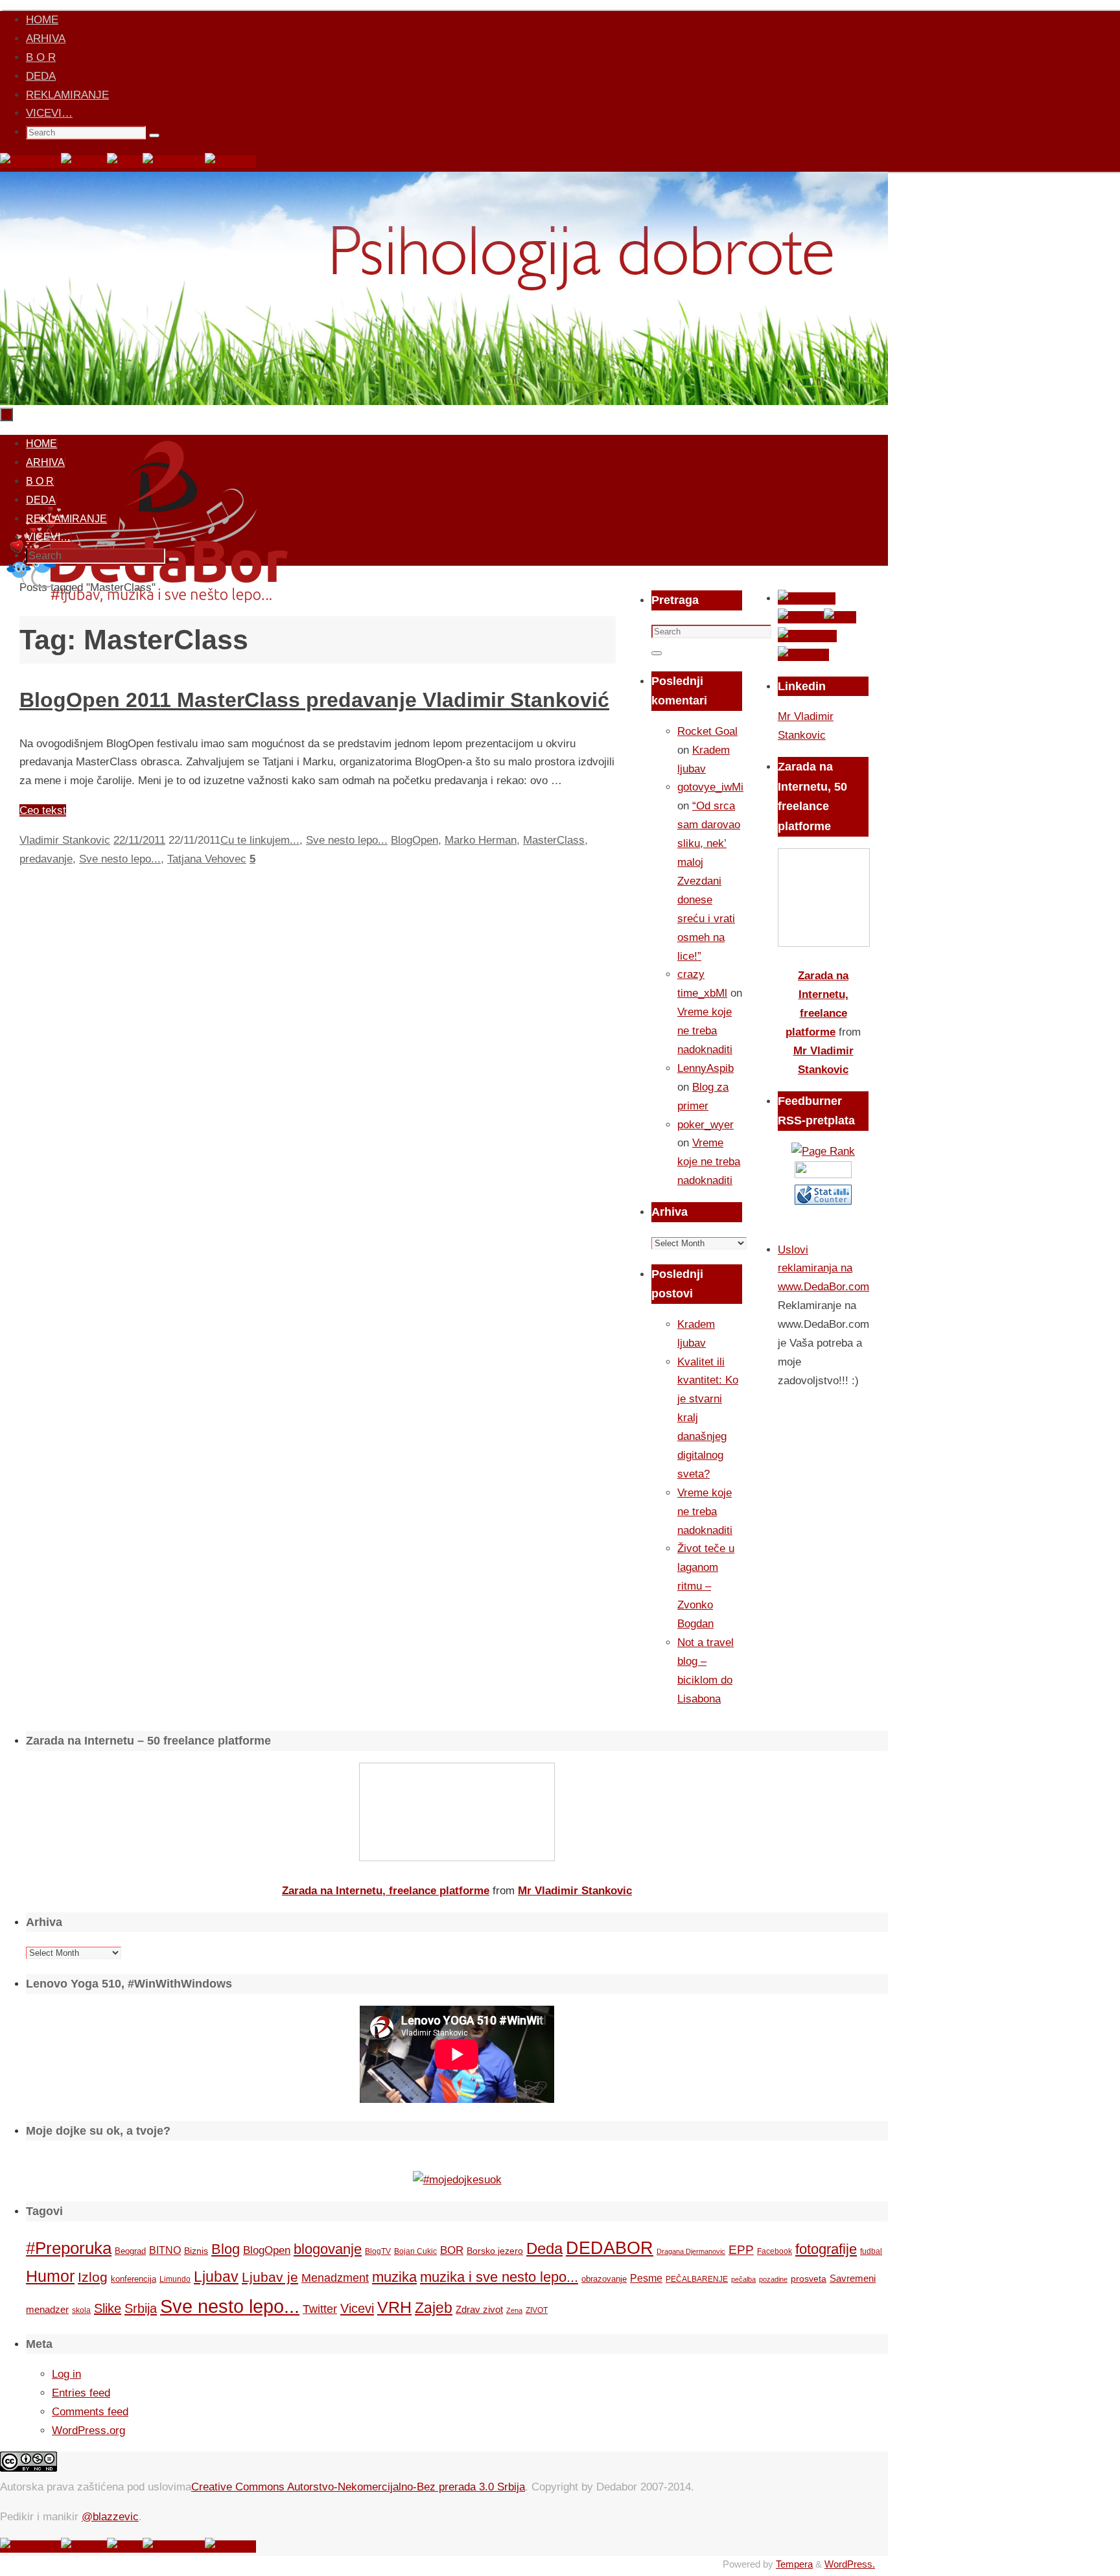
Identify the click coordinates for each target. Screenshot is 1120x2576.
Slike (108, 2308)
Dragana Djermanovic (691, 2251)
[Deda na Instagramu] (174, 162)
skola (81, 2310)
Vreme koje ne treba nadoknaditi (705, 1031)
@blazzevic (110, 2517)
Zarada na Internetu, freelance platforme (386, 1891)
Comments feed (90, 2412)
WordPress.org (88, 2431)
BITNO (165, 2250)
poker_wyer (706, 1125)
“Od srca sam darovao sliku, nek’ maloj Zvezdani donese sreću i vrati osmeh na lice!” (709, 881)
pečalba (743, 2279)
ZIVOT (537, 2310)
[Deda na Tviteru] (84, 162)
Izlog (93, 2277)
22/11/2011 (139, 840)
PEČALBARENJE (697, 2279)
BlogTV (378, 2251)
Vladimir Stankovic (65, 840)
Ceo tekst (43, 810)
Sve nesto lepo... (347, 840)
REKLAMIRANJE (67, 95)
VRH (394, 2307)
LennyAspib (706, 1068)
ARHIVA (46, 39)
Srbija (141, 2308)
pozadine (773, 2279)
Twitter (320, 2309)
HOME (42, 20)
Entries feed (81, 2393)
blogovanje (328, 2249)
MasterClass (554, 840)
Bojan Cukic (415, 2251)
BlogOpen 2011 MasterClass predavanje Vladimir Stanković (314, 700)
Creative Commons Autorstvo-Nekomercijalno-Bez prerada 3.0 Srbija (358, 2487)
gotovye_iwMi (710, 787)
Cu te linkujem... (260, 840)
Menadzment (335, 2278)
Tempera (794, 2564)
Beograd (130, 2251)
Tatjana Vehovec (207, 859)
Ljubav (216, 2277)
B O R (41, 57)
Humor (50, 2276)
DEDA (41, 76)
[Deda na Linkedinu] (230, 162)
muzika (394, 2277)
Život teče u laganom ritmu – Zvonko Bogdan (706, 1586)
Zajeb (434, 2308)
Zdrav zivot (479, 2309)
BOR (452, 2250)
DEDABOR (610, 2248)
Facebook (775, 2251)
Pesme (646, 2278)
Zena (514, 2310)
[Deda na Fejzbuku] (30, 162)
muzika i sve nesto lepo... (499, 2277)
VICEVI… (49, 113)
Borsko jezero (495, 2251)
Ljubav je (270, 2277)
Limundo (175, 2279)
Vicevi (357, 2308)
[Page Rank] (823, 1151)
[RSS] (125, 162)
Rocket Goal (707, 731)
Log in (66, 2374)
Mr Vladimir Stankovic (575, 1891)
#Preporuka (69, 2248)
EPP (741, 2250)
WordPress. (850, 2564)
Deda (544, 2248)
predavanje (46, 859)
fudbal (871, 2251)
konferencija (134, 2279)
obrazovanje (604, 2279)
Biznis (196, 2251)
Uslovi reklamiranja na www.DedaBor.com (823, 1269)
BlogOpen (414, 840)
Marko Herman (481, 840)
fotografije (826, 2249)
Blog (226, 2249)
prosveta (809, 2279)
